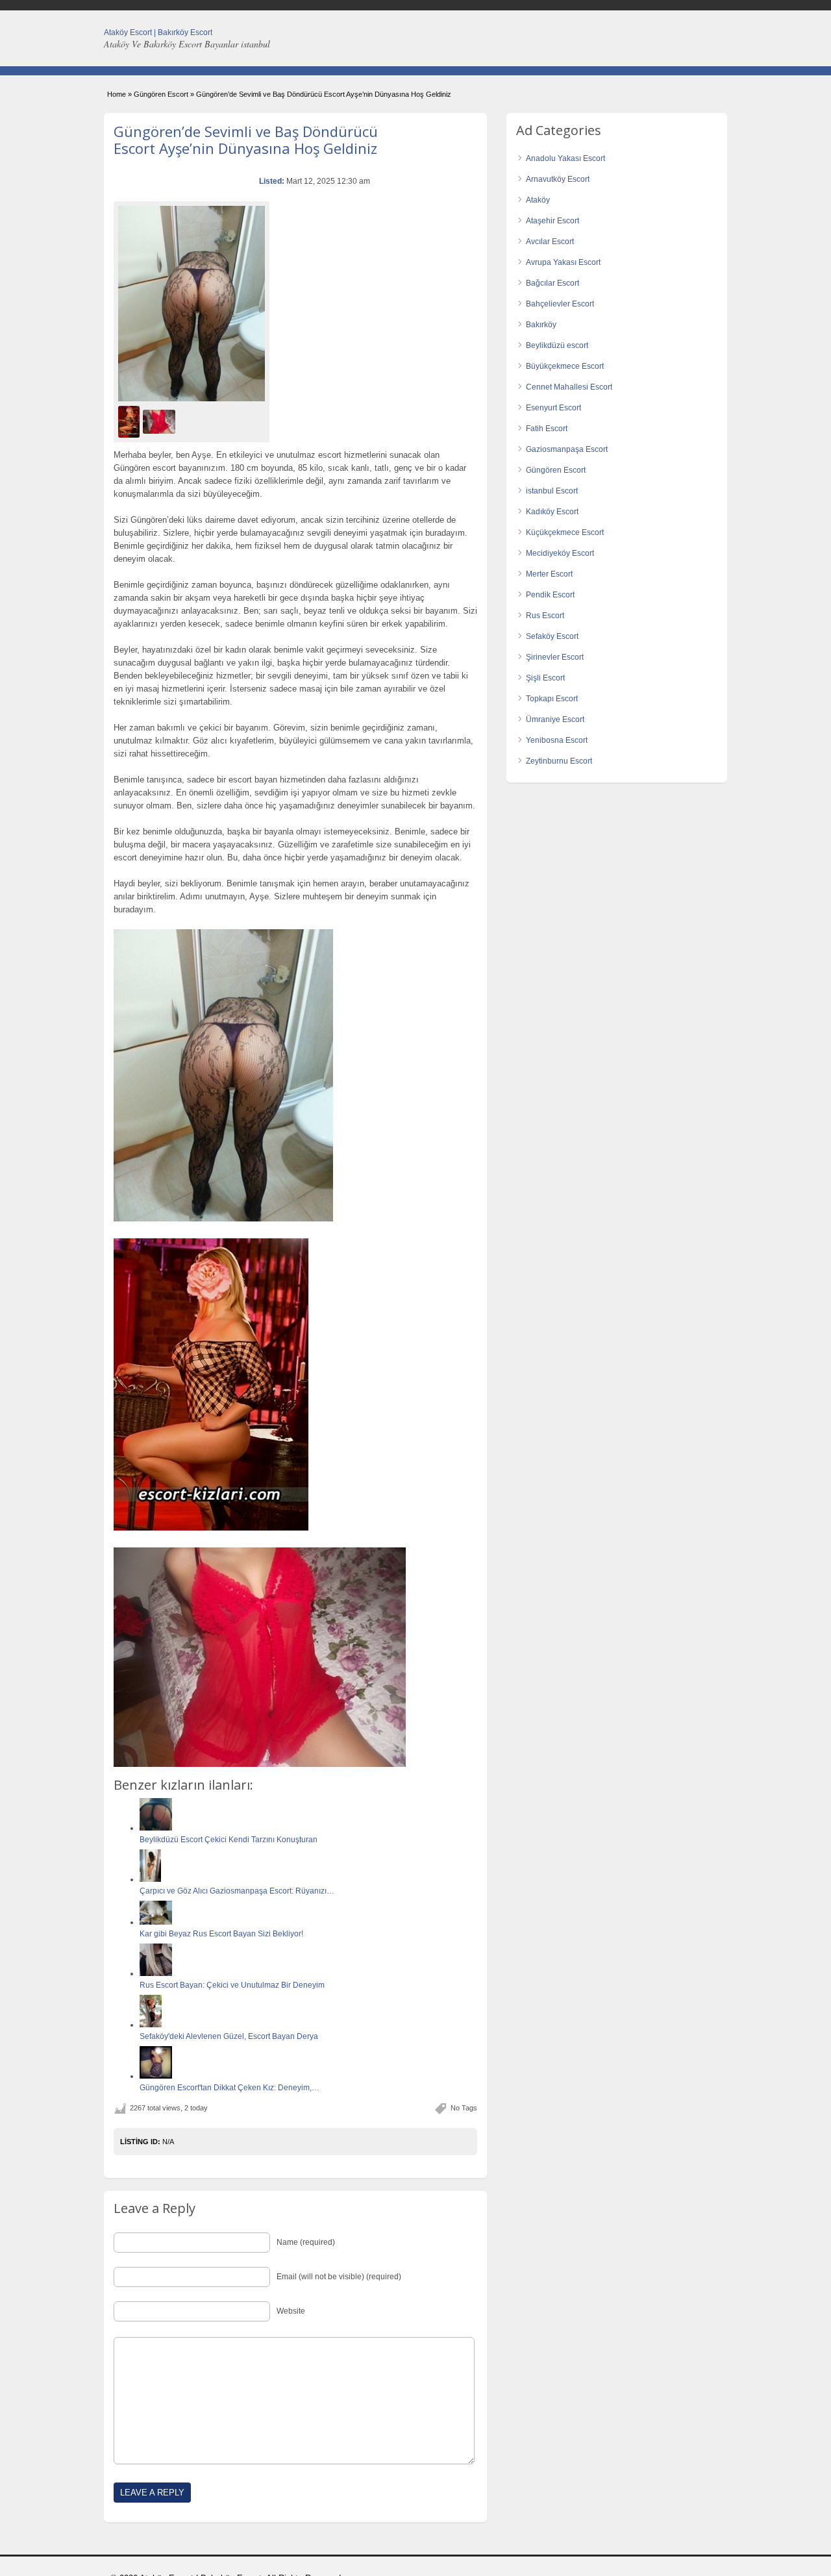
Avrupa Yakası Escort (563, 262)
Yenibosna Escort (557, 740)
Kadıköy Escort (552, 512)
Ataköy (538, 200)
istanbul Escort (552, 491)
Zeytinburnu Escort (559, 761)
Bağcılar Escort (552, 283)
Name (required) (306, 2242)
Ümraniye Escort (555, 719)
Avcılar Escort (550, 242)
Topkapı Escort (552, 699)
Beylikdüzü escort (557, 345)
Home (117, 94)
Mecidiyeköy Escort (560, 553)
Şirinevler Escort (555, 657)
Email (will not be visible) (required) (339, 2277)
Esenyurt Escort (553, 408)
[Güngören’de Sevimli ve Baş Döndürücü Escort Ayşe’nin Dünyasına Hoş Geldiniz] (192, 304)
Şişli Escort (545, 678)
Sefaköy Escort (552, 636)
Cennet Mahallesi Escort (569, 387)
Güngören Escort (161, 94)
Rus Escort (545, 616)
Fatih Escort (547, 429)
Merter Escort (549, 574)
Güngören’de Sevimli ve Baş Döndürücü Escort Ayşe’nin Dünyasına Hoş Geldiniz (246, 140)
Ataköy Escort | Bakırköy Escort (158, 32)
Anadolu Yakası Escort (565, 158)
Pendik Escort (550, 595)
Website (291, 2311)
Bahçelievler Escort (560, 304)
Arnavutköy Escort (558, 179)
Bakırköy (541, 325)
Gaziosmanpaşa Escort (567, 449)
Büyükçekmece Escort (565, 366)
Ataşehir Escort (552, 221)
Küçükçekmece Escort (565, 532)
